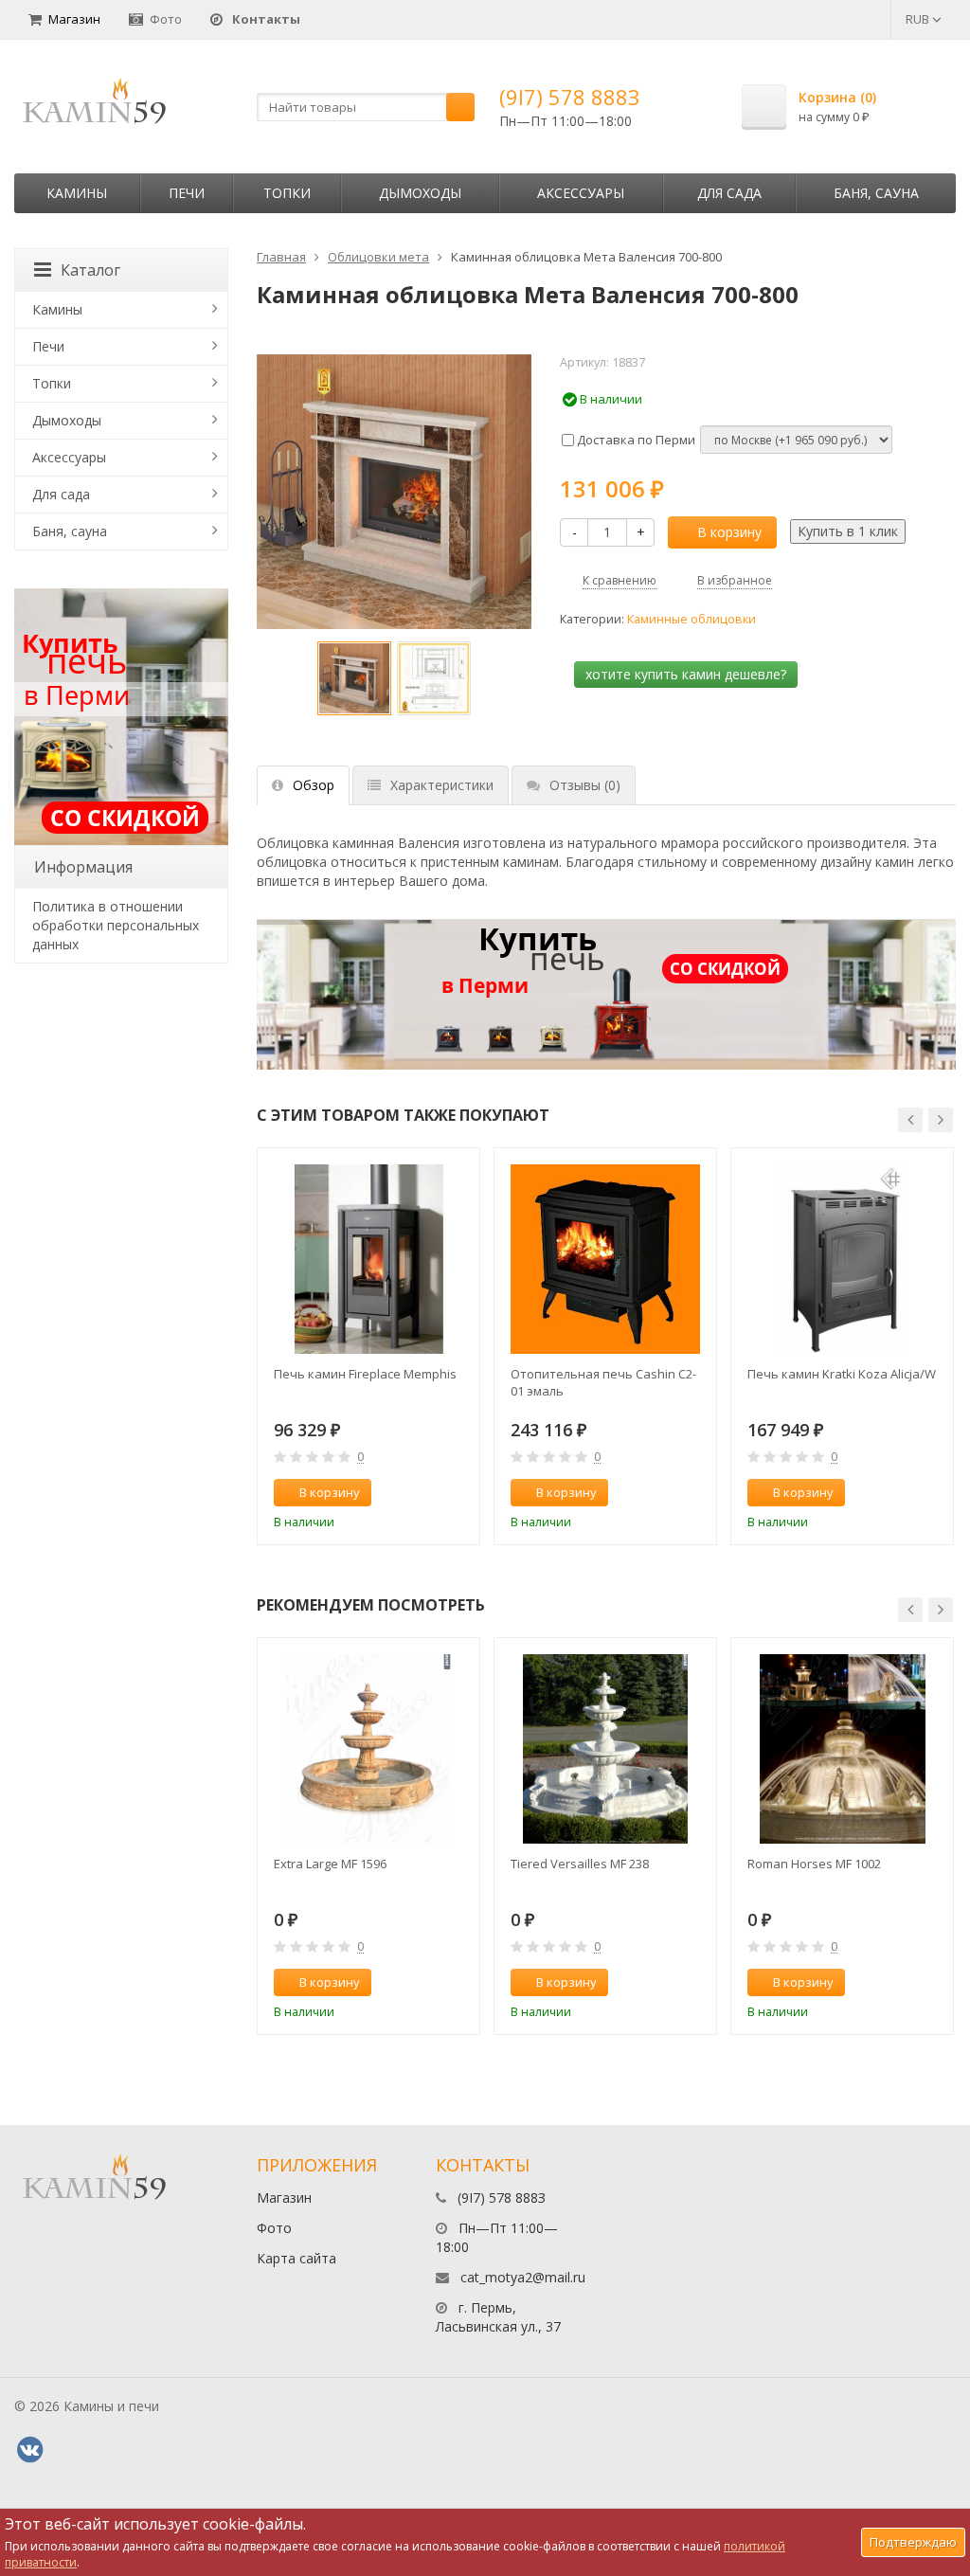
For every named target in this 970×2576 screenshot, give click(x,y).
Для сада (729, 193)
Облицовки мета (378, 257)
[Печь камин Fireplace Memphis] (368, 1259)
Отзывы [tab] (585, 785)
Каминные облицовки (692, 619)
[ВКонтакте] (29, 2450)
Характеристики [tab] (442, 785)
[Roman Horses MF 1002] (842, 1749)
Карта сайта (296, 2258)
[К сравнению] (425, 1493)
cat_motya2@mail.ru (523, 2277)
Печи (187, 193)
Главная (281, 257)
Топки (287, 193)
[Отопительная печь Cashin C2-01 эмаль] (605, 1259)
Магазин (74, 19)
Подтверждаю (913, 2542)
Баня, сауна (876, 193)
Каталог (90, 270)
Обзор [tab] (314, 785)
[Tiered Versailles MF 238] (605, 1749)
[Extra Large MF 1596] (368, 1749)
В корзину (729, 532)
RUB (919, 19)
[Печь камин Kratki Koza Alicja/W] (842, 1259)
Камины (77, 193)
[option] (354, 678)
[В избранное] (457, 1493)
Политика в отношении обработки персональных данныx (116, 925)
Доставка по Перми (635, 440)
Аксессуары (581, 193)
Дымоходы (420, 193)
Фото (166, 19)
